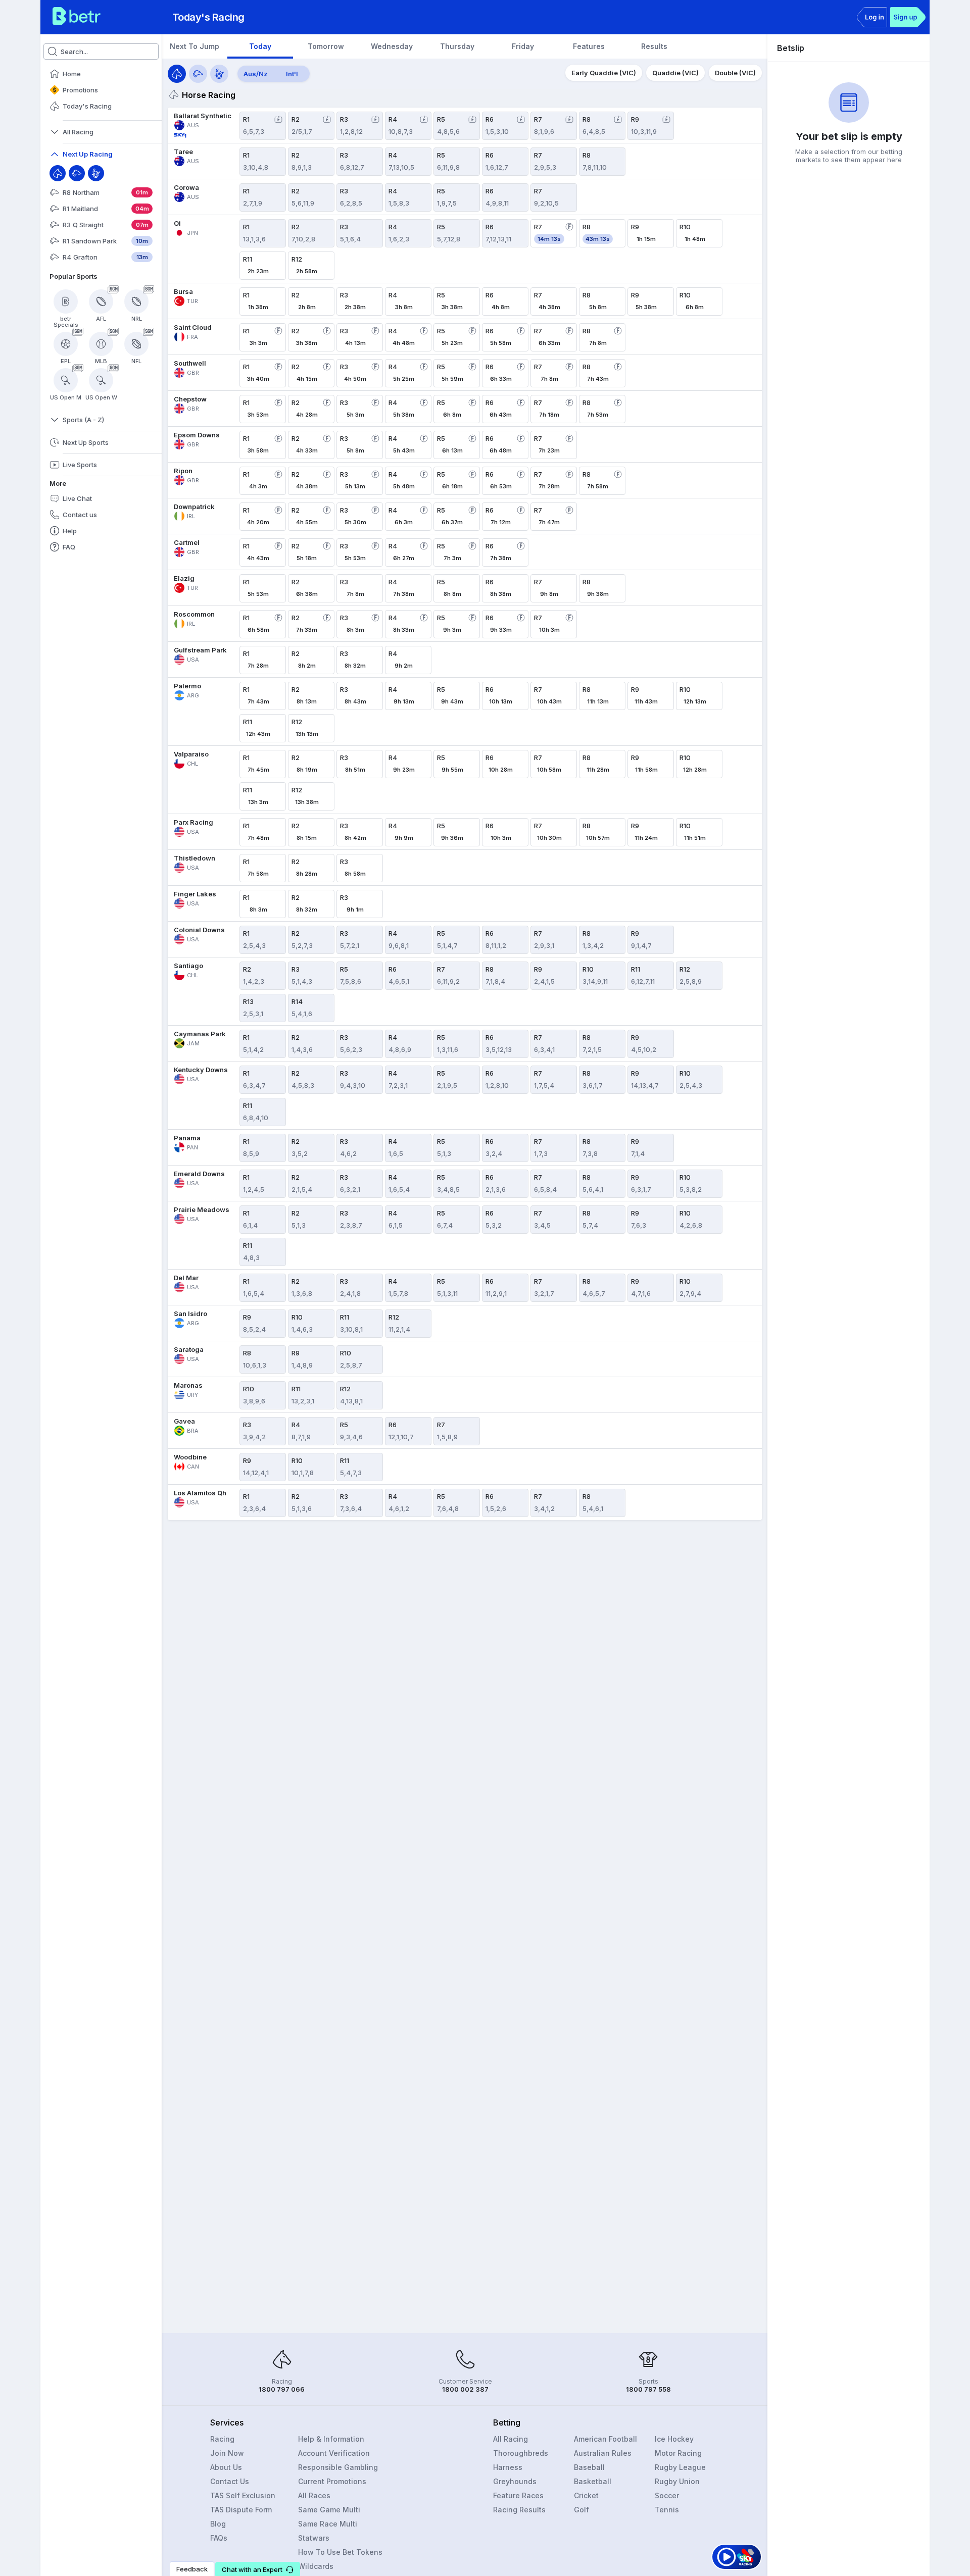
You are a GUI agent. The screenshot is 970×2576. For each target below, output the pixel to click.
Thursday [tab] (457, 46)
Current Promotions (332, 2481)
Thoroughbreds (521, 2453)
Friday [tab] (523, 46)
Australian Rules (603, 2453)
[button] (258, 2569)
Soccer (667, 2495)
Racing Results (519, 2510)
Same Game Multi (329, 2510)
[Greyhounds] (198, 74)
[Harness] (96, 173)
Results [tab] (654, 46)
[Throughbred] (58, 173)
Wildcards (316, 2566)
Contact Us (230, 2481)
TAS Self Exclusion (243, 2495)
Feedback (192, 2569)
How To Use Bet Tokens (340, 2552)
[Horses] (177, 74)
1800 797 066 (282, 2389)
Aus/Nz (256, 74)
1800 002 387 (465, 2389)
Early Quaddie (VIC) (604, 73)
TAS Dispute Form (241, 2510)
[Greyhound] (77, 173)
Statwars (314, 2538)
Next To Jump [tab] (195, 46)
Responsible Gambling (338, 2467)
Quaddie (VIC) (675, 73)
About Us (226, 2467)
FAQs (219, 2538)
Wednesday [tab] (392, 46)
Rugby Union (677, 2481)
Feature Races (518, 2495)
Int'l (292, 74)
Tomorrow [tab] (326, 46)
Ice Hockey (674, 2439)
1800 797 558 (648, 2389)
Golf (581, 2510)
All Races (314, 2495)
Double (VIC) (735, 73)
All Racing (511, 2439)
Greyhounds (515, 2481)
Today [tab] (260, 46)
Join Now (227, 2453)
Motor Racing (678, 2453)
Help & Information (331, 2439)
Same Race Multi (328, 2524)
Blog (218, 2524)
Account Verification (334, 2453)
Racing (222, 2439)
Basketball (593, 2481)
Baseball (589, 2467)
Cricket (586, 2495)
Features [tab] (589, 46)
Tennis (667, 2510)
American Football (605, 2439)
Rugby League (680, 2467)
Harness (508, 2467)
